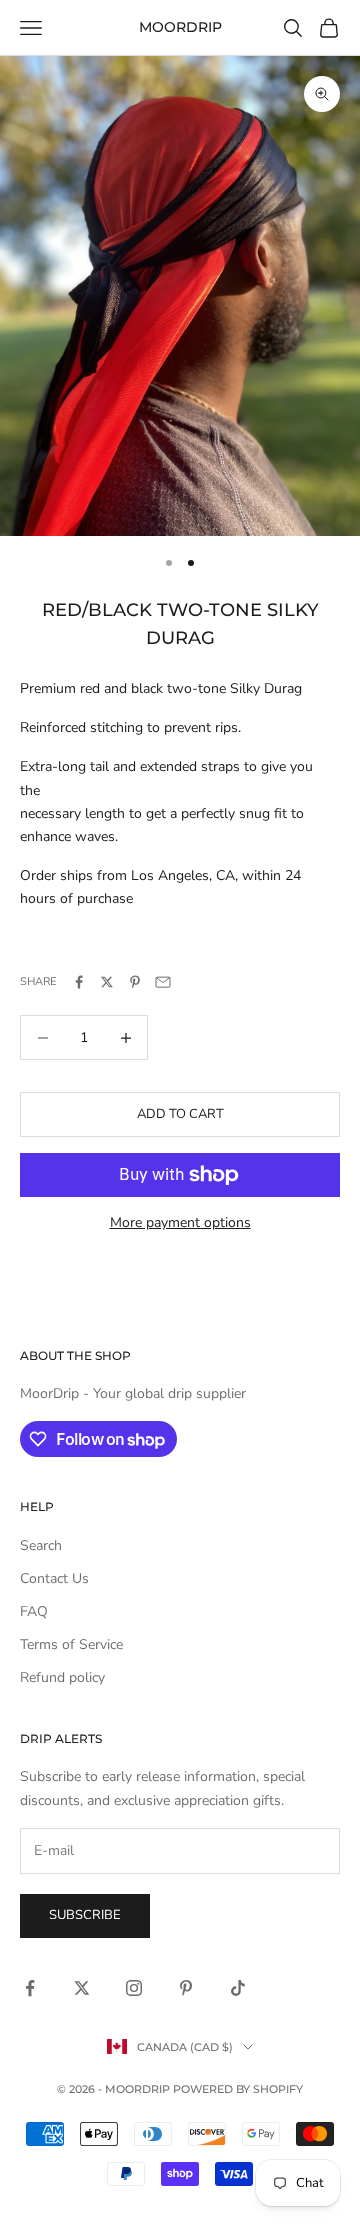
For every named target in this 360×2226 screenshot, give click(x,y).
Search (41, 1545)
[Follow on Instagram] (134, 1988)
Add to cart (180, 1114)
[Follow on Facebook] (30, 1988)
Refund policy (62, 1677)
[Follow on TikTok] (238, 1988)
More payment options (180, 1222)
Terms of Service (71, 1644)
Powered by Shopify (238, 2089)
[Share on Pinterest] (135, 982)
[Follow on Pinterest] (186, 1988)
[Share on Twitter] (107, 982)
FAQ (34, 1611)
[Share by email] (163, 982)
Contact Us (54, 1578)
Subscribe (85, 1915)
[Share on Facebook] (79, 982)
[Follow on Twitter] (82, 1988)
